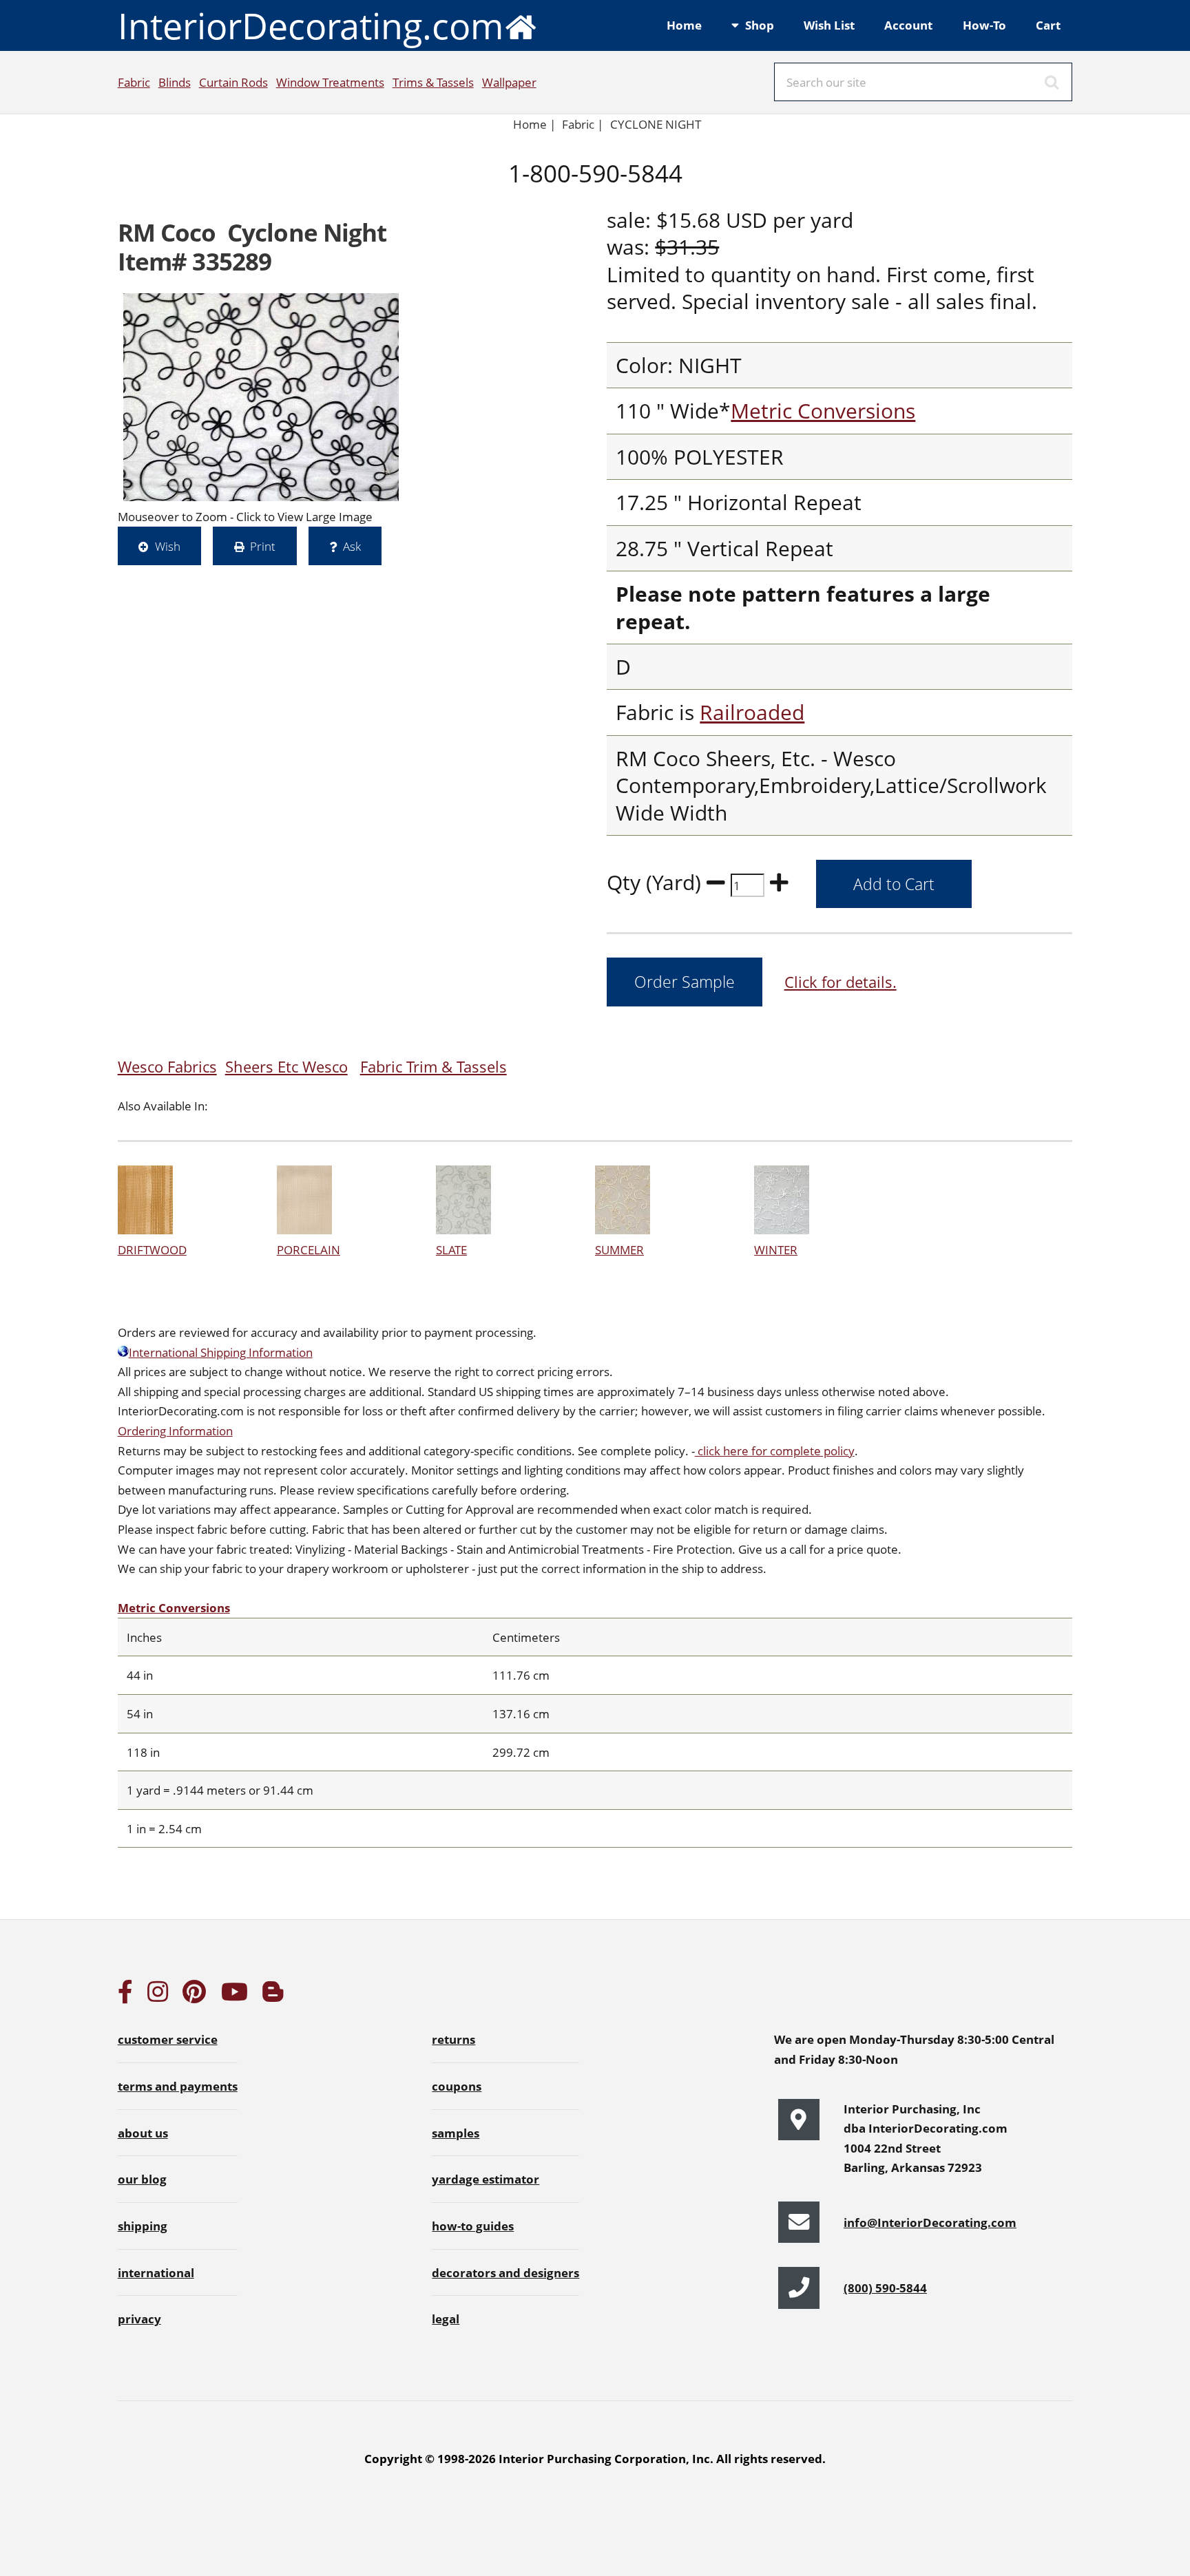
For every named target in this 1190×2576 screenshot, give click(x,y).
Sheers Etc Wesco (286, 1067)
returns (453, 2039)
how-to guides (473, 2226)
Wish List (829, 25)
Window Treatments (330, 82)
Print (263, 546)
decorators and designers (505, 2272)
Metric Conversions (823, 411)
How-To (984, 25)
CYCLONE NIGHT (656, 124)
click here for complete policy (775, 1450)
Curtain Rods (233, 82)
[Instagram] (158, 1996)
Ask (352, 546)
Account (908, 25)
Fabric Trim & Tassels (434, 1067)
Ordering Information (175, 1430)
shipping (143, 2226)
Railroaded (752, 712)
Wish (168, 546)
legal (446, 2319)
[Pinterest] (194, 1996)
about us (143, 2133)
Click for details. (841, 982)
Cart (1048, 25)
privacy (139, 2319)
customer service (168, 2039)
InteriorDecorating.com (311, 25)
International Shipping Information (221, 1352)
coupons (457, 2086)
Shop (760, 25)
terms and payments (178, 2086)
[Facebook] (125, 1996)
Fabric (134, 82)
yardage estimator (486, 2179)
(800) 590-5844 (885, 2288)
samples (456, 2133)
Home (684, 25)
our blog (142, 2179)
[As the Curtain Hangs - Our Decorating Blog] (273, 1996)
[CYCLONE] (261, 397)
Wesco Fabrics (167, 1067)
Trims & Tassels (433, 82)
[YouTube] (234, 1996)
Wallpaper (509, 82)
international (156, 2272)
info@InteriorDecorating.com (930, 2222)
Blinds (175, 82)
